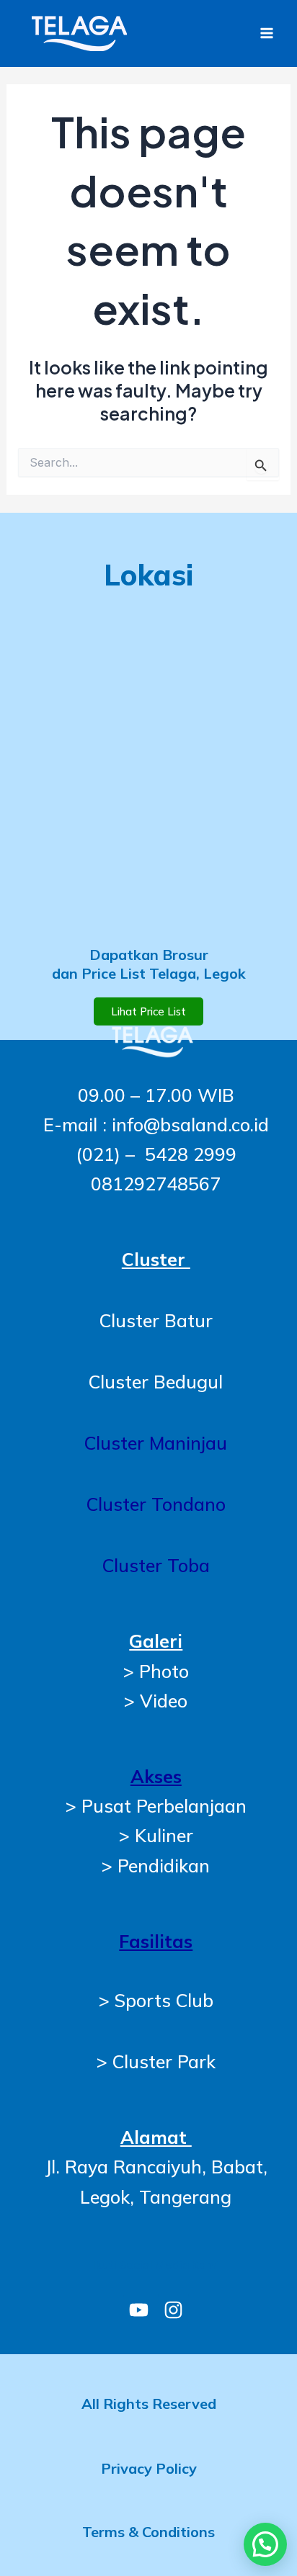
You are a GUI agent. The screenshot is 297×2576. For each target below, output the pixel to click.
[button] (265, 2544)
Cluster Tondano (156, 1504)
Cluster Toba (156, 1565)
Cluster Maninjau (156, 1443)
